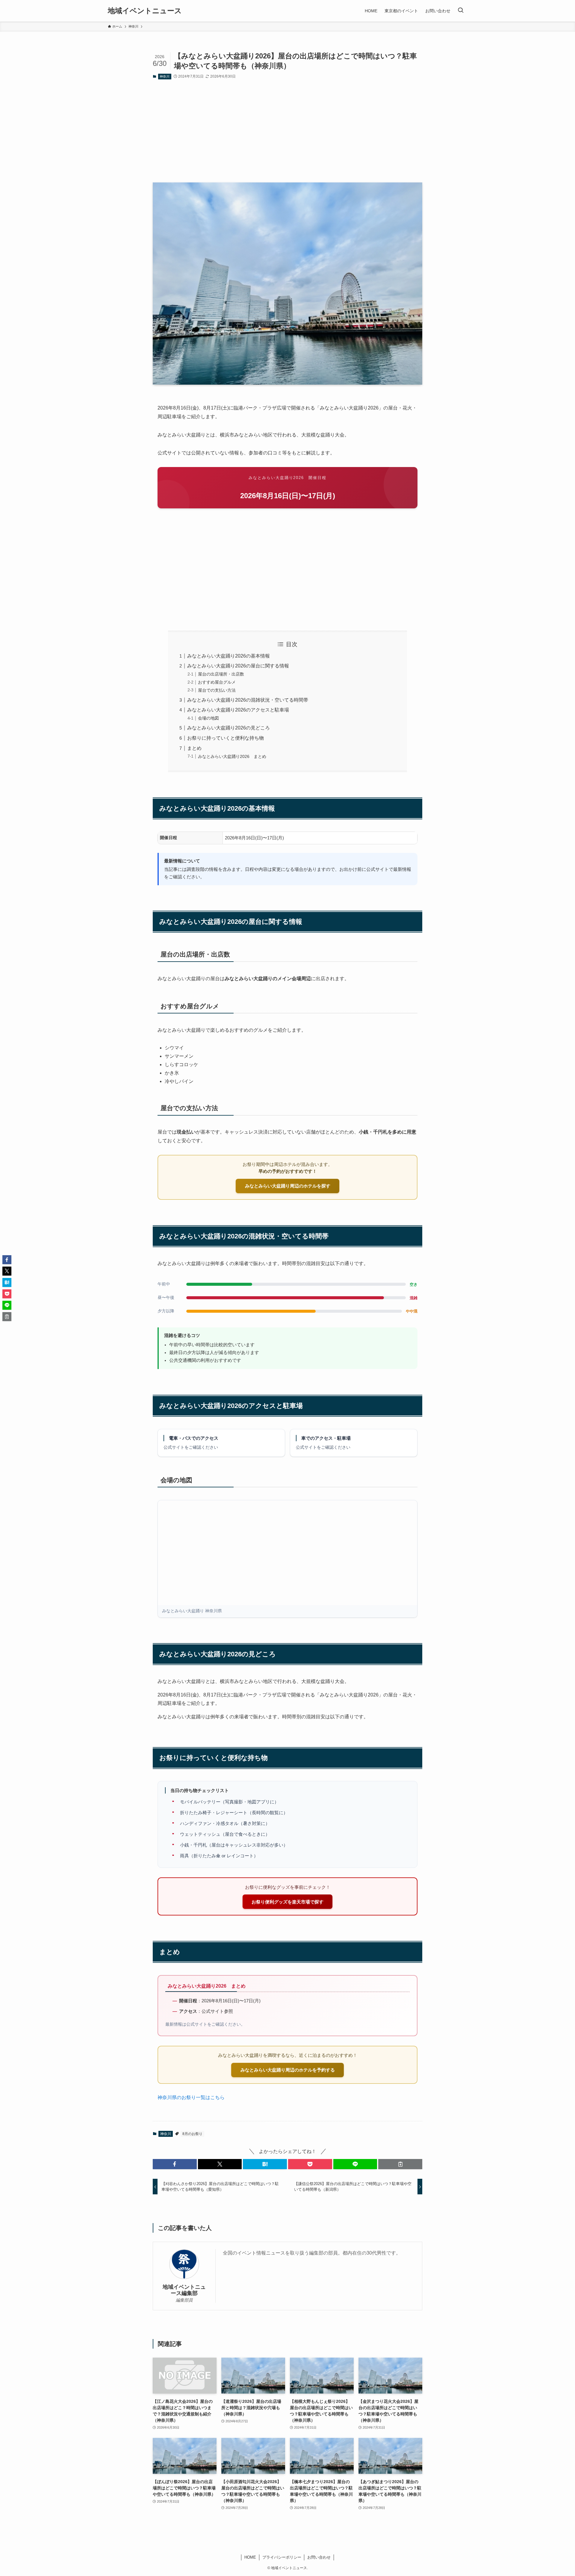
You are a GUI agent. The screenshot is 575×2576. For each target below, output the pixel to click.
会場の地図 (208, 718)
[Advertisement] (287, 131)
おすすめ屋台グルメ (217, 682)
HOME (250, 2557)
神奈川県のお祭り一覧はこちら (191, 2097)
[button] (175, 2164)
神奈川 (165, 76)
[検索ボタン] (461, 11)
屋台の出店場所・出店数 (221, 674)
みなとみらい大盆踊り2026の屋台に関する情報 (238, 666)
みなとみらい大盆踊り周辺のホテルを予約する (288, 2070)
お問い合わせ (319, 2557)
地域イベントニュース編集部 (184, 2290)
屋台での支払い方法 (217, 690)
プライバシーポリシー (282, 2557)
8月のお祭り (192, 2134)
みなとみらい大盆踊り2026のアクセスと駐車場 (238, 710)
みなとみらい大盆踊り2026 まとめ (232, 756)
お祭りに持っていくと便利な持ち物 (226, 738)
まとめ (194, 748)
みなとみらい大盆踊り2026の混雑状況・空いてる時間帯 (248, 700)
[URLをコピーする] (400, 2164)
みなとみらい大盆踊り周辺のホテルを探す (288, 1186)
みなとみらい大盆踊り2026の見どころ (229, 728)
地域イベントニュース (145, 11)
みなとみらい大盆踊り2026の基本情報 (229, 656)
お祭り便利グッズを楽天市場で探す (287, 1902)
